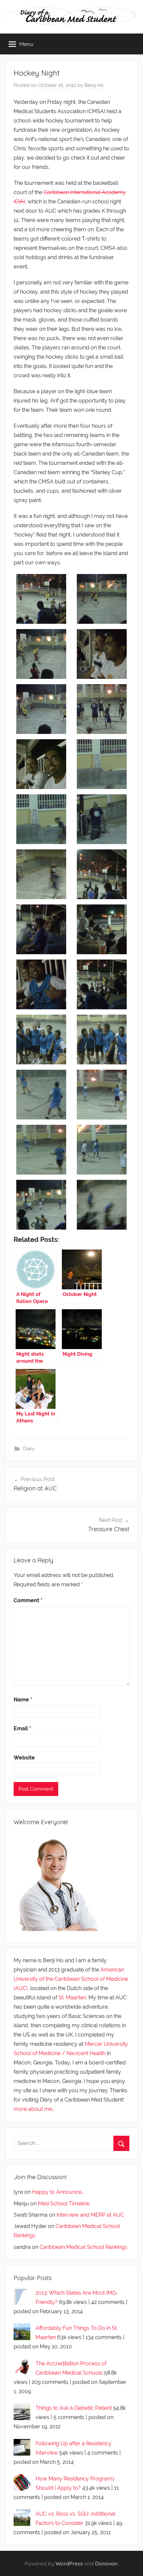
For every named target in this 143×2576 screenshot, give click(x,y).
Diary (29, 1449)
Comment (28, 1600)
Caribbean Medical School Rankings (83, 2247)
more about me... (34, 2109)
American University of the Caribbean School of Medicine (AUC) (71, 1979)
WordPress (69, 2563)
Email (22, 1728)
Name (23, 1700)
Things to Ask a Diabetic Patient (74, 2408)
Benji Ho (94, 85)
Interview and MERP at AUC (90, 2215)
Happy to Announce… (58, 2192)
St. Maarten (72, 1998)
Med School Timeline (64, 2204)
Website (24, 1758)
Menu (26, 44)
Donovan (106, 2563)
